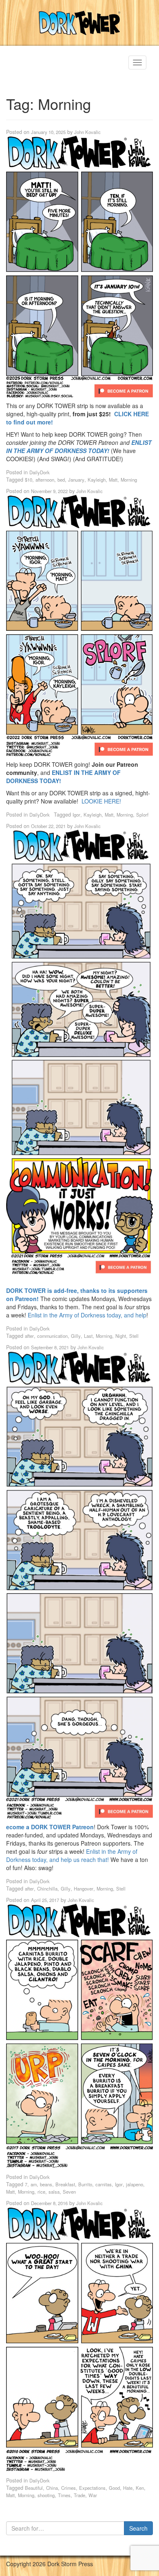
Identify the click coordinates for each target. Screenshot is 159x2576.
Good (114, 2488)
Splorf (142, 815)
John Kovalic (87, 132)
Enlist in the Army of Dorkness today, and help (87, 1315)
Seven (69, 2192)
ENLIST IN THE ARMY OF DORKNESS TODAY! (79, 446)
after (29, 1336)
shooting (46, 2495)
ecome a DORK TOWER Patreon (50, 1827)
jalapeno (135, 2184)
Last (88, 1336)
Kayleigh (97, 480)
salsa (54, 2192)
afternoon (45, 480)
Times (64, 2495)
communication (52, 1336)
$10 (29, 480)
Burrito (85, 2184)
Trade (79, 2495)
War (93, 2495)
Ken (140, 2488)
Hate (128, 2488)
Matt (113, 480)
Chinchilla (47, 1888)
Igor (76, 815)
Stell (134, 1336)
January (76, 480)
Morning (129, 480)
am (34, 2184)
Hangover (84, 1888)
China (52, 2488)
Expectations (92, 2488)
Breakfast (65, 2184)
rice (41, 2192)
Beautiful (34, 2488)
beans (46, 2184)
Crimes (68, 2488)
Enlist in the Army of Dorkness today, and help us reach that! (72, 1855)
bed (61, 480)
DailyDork (40, 472)
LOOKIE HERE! (101, 801)
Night (121, 1336)
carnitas (104, 2184)
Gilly (76, 1336)
